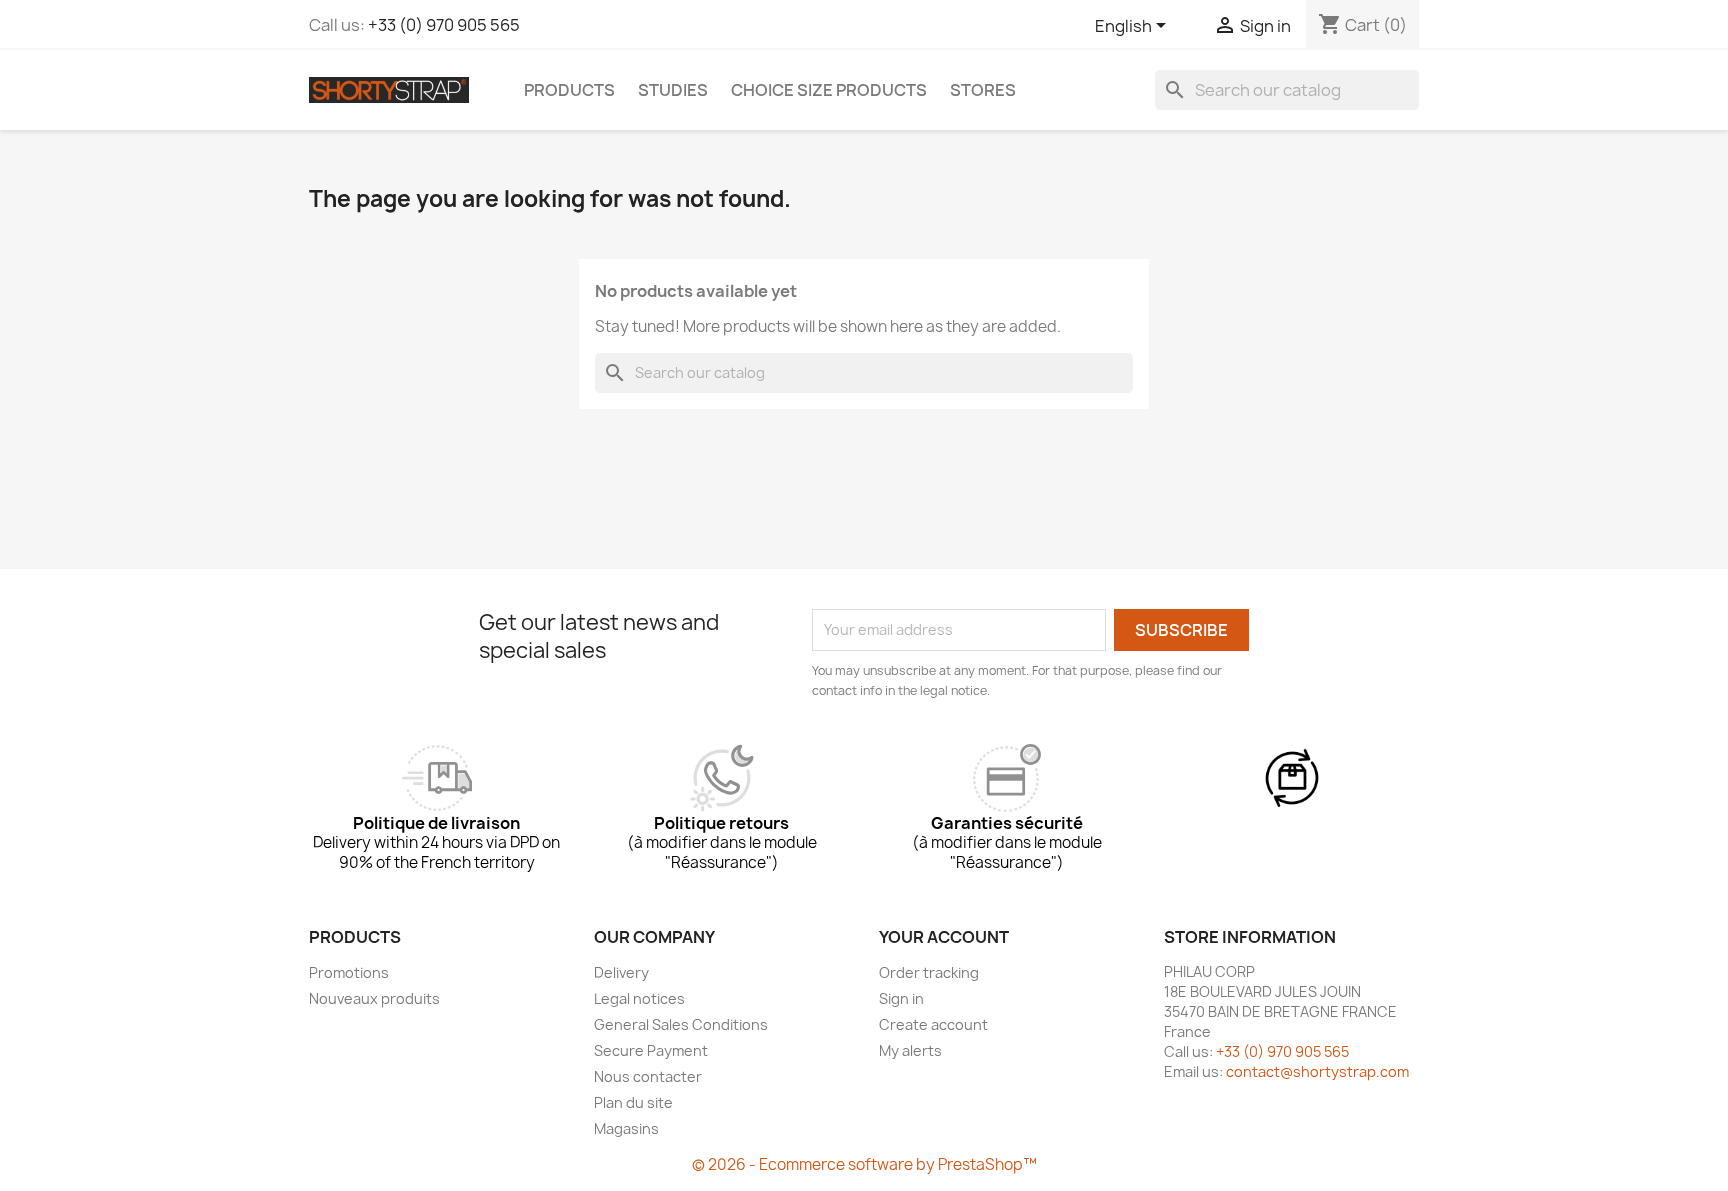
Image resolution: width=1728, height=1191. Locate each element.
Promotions (349, 972)
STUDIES (673, 90)
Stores (983, 90)
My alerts (910, 1050)
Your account (944, 937)
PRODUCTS (569, 90)
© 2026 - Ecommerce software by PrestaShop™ (864, 1164)
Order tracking (929, 972)
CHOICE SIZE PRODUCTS (829, 90)
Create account (933, 1024)
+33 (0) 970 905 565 (444, 25)
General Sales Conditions (681, 1024)
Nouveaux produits (374, 998)
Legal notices (639, 998)
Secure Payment (651, 1050)
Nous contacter (648, 1076)
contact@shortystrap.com (1317, 1071)
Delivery (621, 972)
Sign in (901, 998)
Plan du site (633, 1102)
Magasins (626, 1128)
